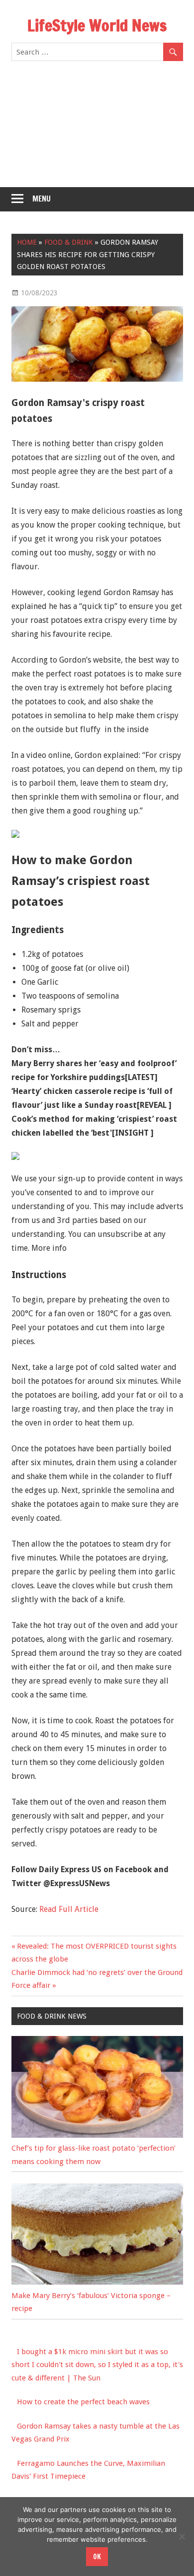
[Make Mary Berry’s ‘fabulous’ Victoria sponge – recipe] (97, 2282)
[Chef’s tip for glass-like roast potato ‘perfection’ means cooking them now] (97, 2135)
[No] (182, 2536)
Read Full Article (69, 1909)
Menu (42, 199)
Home (27, 242)
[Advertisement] (97, 130)
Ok (97, 2557)
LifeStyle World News (97, 25)
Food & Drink (69, 242)
